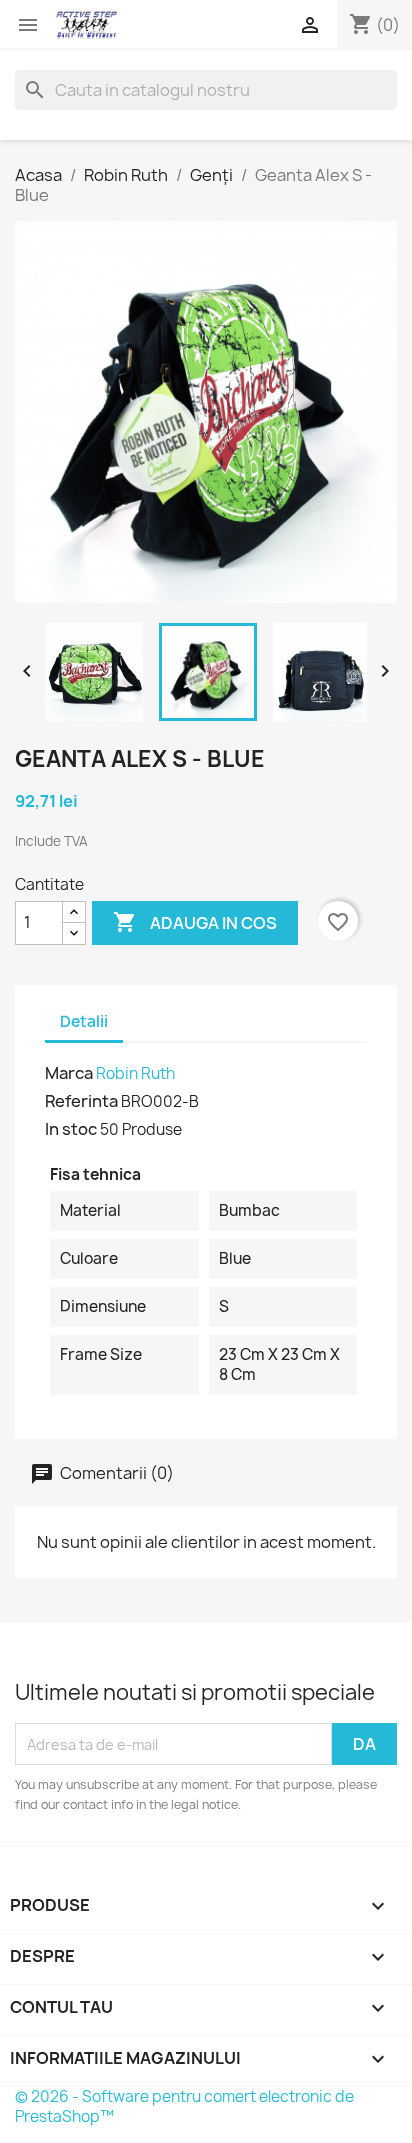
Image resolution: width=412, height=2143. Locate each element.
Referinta (81, 1101)
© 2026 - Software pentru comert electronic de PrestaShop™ (184, 2106)
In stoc (71, 1129)
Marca (69, 1073)
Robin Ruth (135, 1073)
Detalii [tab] (84, 1021)
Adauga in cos (195, 922)
